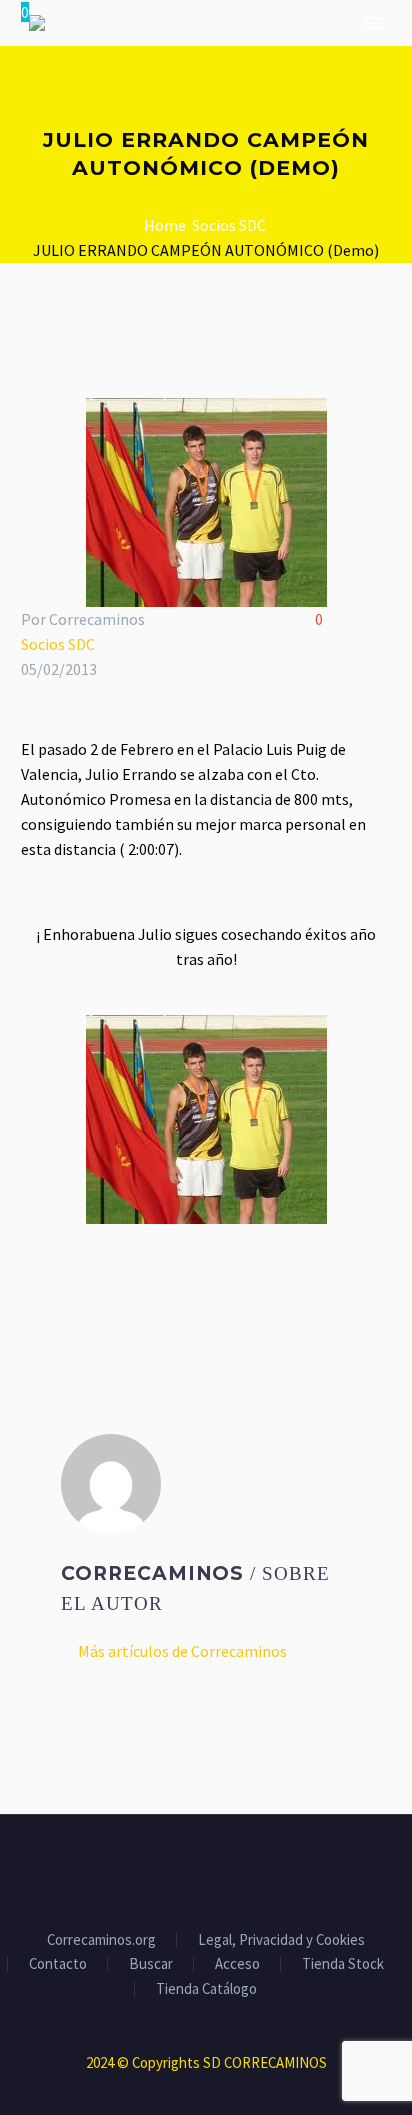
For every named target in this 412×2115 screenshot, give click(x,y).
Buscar (151, 1964)
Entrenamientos (281, 85)
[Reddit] (179, 1292)
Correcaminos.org (101, 1940)
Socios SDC (58, 644)
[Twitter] (63, 1292)
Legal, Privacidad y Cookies (281, 1940)
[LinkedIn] (150, 1292)
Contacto (58, 1964)
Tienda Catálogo (206, 1989)
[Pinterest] (92, 1292)
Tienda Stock (343, 1964)
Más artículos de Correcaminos (182, 1651)
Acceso (237, 1964)
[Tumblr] (121, 1292)
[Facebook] (34, 1292)
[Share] (245, 1869)
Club (165, 85)
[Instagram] (219, 1869)
